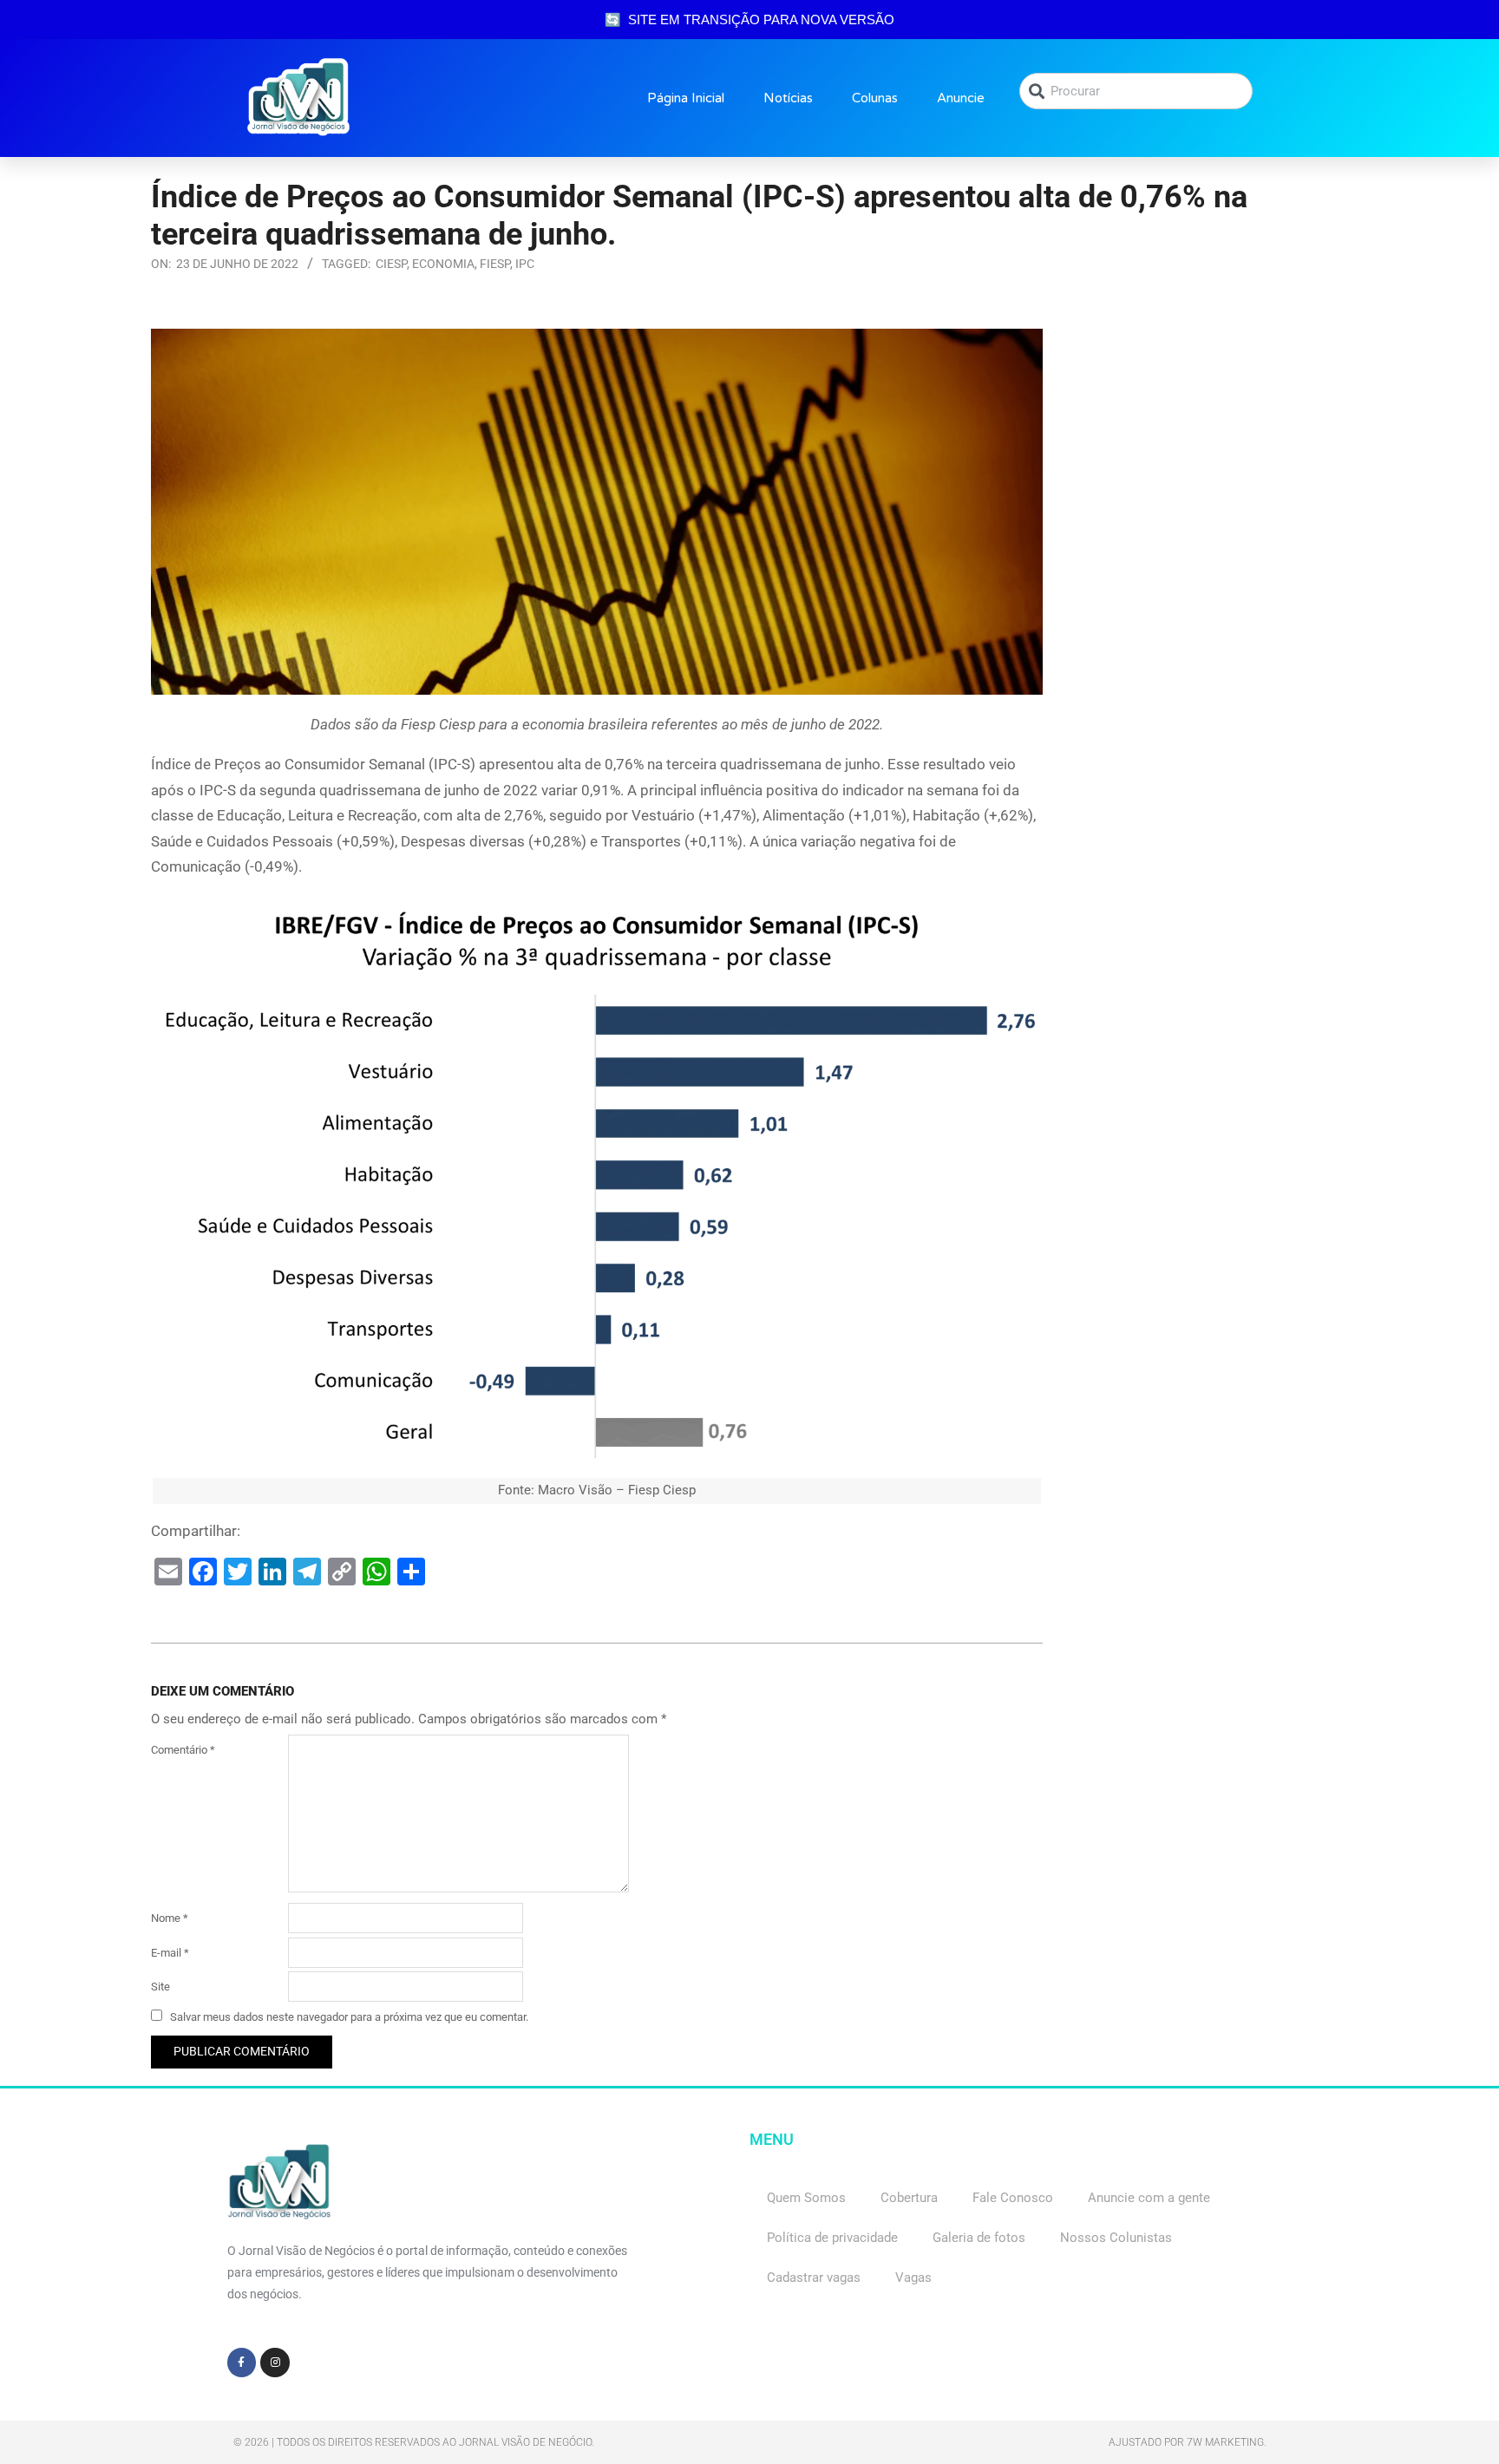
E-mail (170, 1953)
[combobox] (1136, 91)
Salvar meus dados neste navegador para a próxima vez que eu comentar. (349, 2017)
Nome (170, 1918)
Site (160, 1987)
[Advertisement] (1209, 437)
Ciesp (391, 264)
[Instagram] (275, 2363)
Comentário (183, 1750)
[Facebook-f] (242, 2363)
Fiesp (495, 264)
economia (443, 264)
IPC (525, 264)
